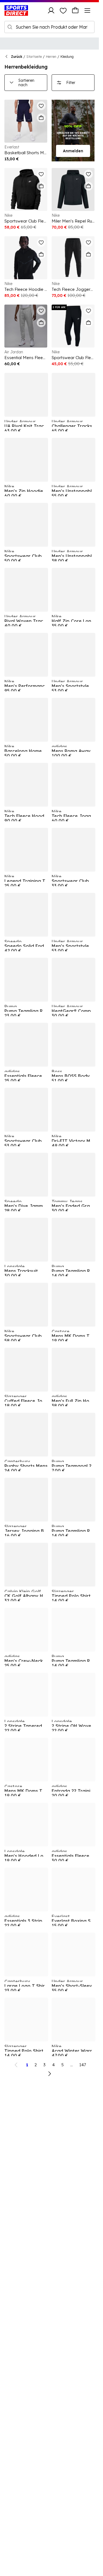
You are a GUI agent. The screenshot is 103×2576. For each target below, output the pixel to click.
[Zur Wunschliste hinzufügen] (41, 106)
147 (83, 2065)
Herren (51, 57)
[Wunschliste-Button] (63, 10)
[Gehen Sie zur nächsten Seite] (49, 2074)
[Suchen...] (10, 27)
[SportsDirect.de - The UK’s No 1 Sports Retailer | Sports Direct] (16, 10)
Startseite (34, 57)
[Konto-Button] (51, 10)
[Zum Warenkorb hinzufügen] (41, 118)
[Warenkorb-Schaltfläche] (75, 10)
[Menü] (87, 10)
